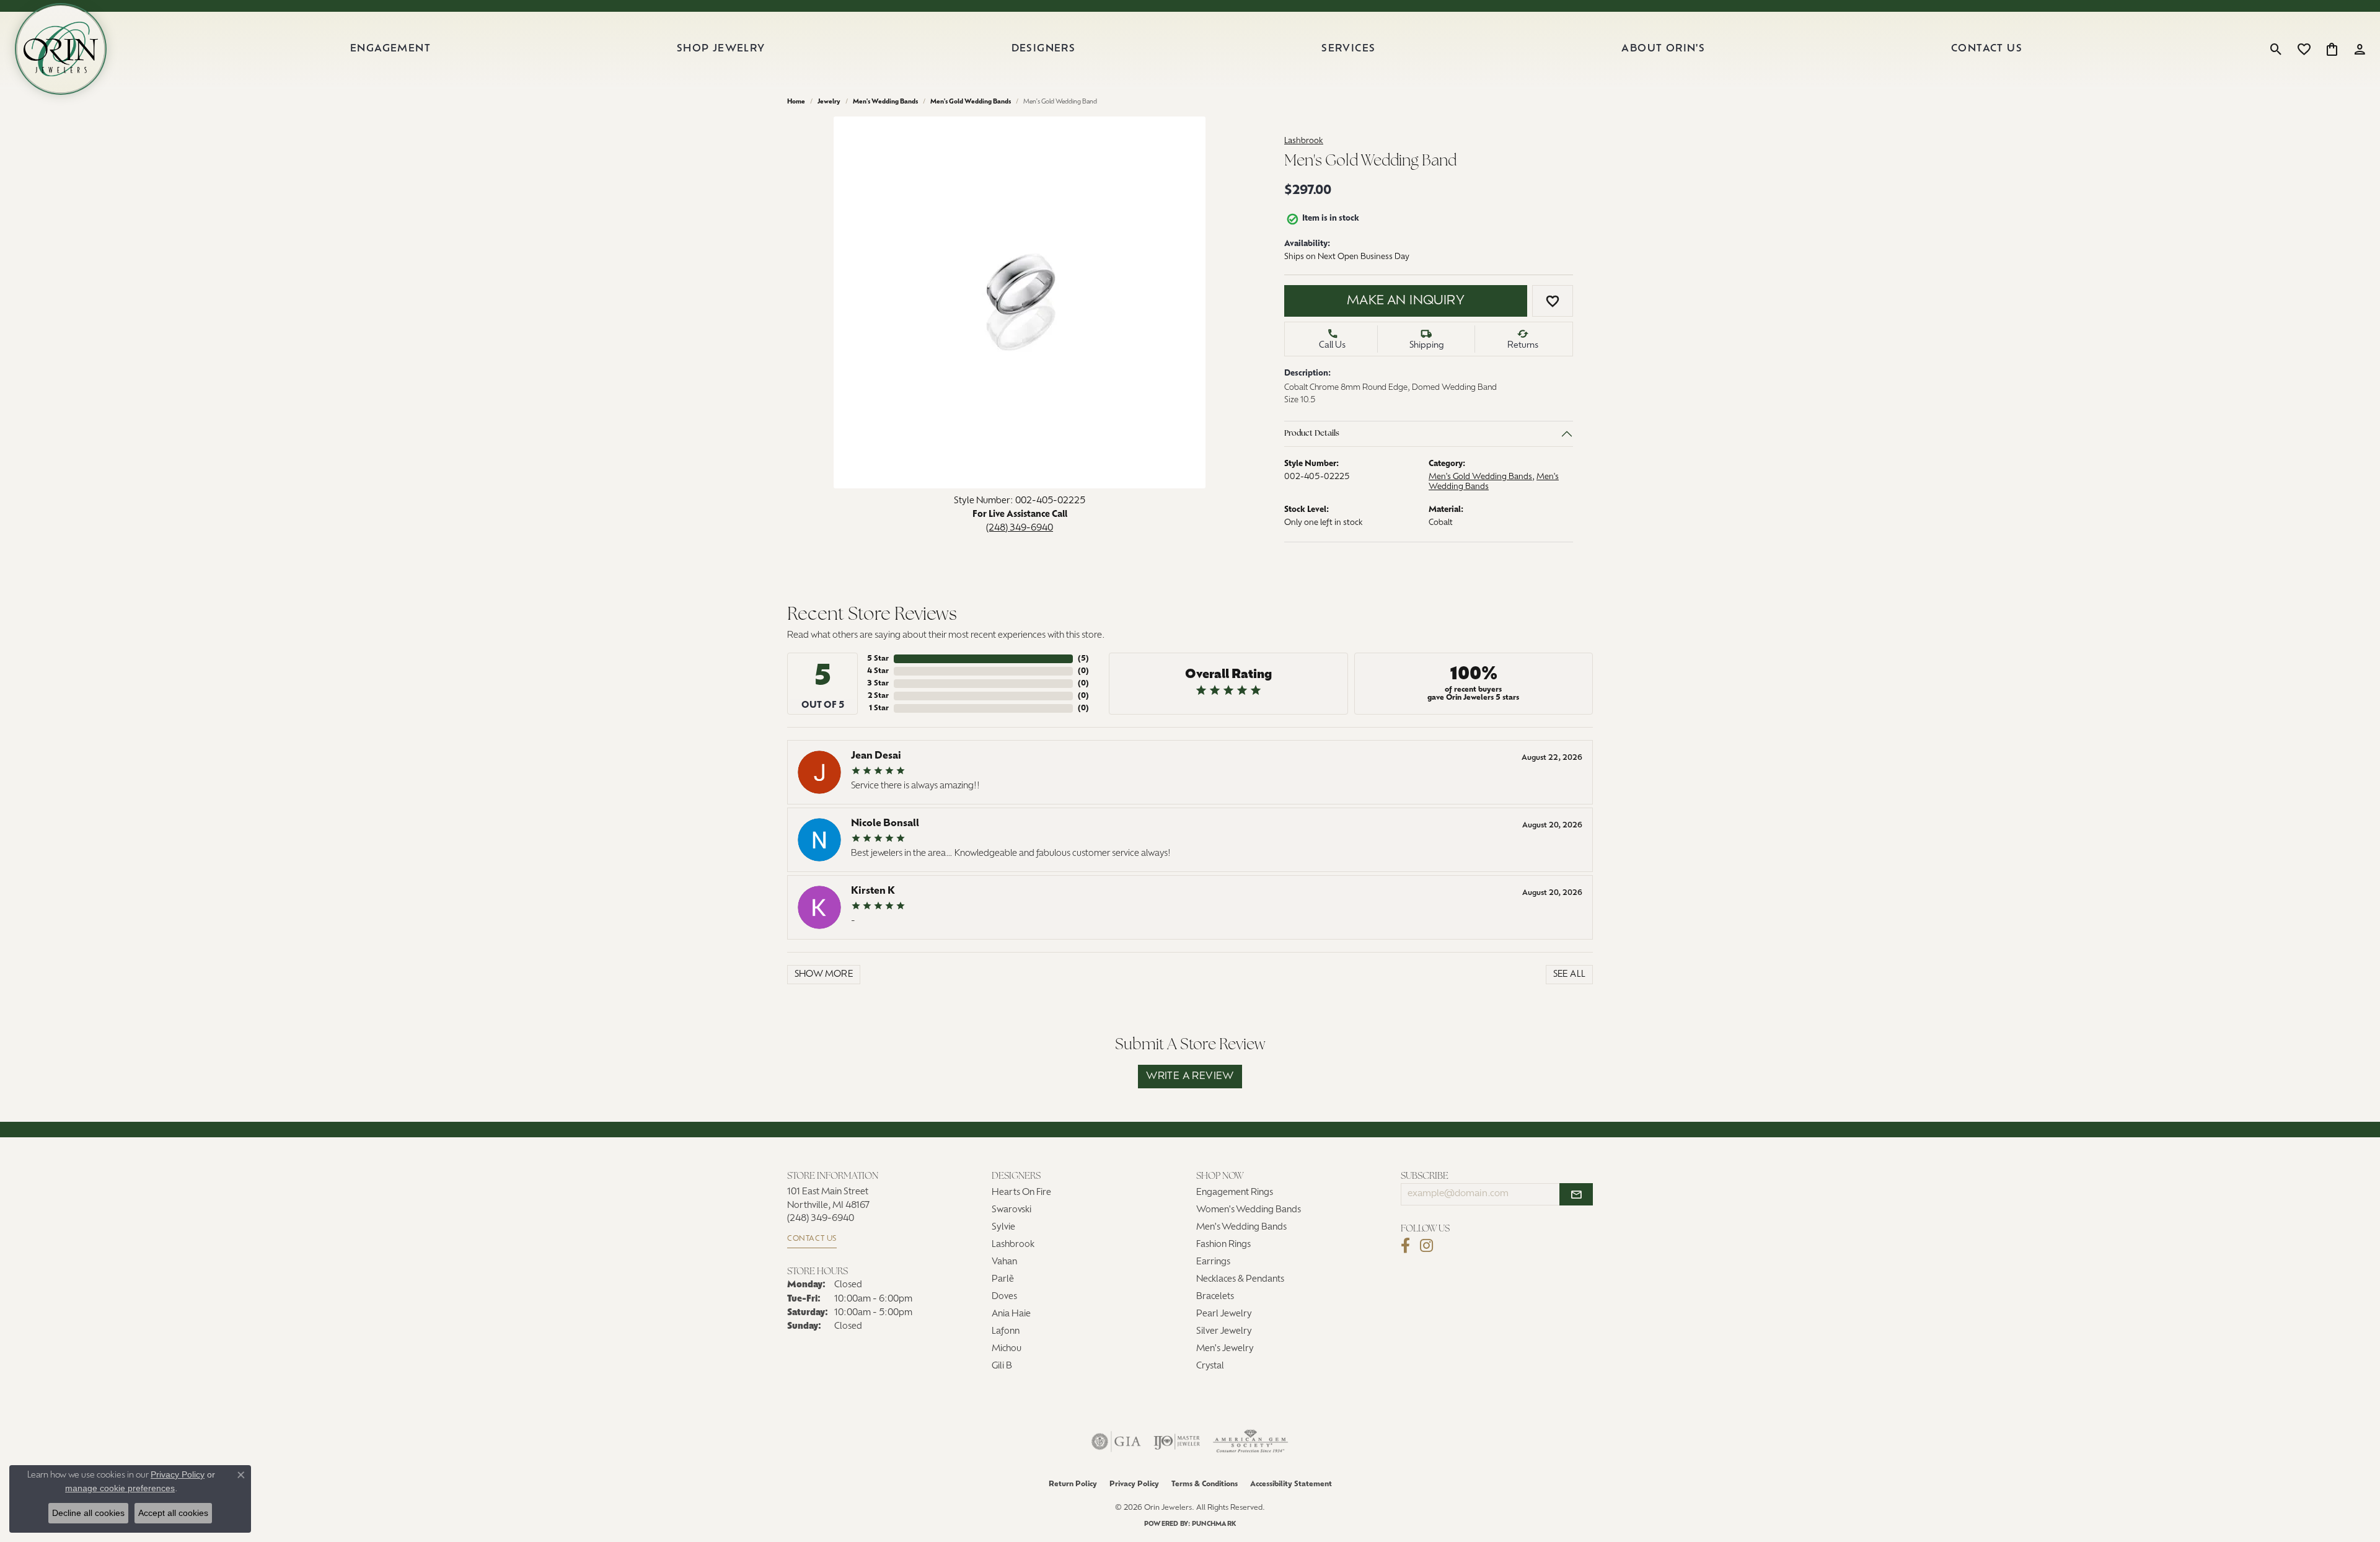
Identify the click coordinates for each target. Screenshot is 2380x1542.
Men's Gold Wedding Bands (971, 102)
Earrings (1213, 1262)
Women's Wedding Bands (1249, 1210)
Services (1348, 49)
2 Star (878, 696)
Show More (824, 975)
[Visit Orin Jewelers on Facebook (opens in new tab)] (1405, 1246)
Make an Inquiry (1406, 301)
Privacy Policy (1134, 1484)
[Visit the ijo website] (1177, 1442)
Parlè (1003, 1280)
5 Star (878, 659)
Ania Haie (1011, 1314)
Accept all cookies (173, 1513)
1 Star (879, 708)
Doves (1004, 1297)
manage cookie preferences (120, 1488)
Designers (1044, 49)
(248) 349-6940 (1020, 528)
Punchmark (1214, 1524)
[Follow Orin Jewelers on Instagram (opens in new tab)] (1426, 1246)
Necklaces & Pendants (1240, 1280)
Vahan (1004, 1262)
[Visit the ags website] (1250, 1442)
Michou (1007, 1349)
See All (1570, 975)
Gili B (1002, 1366)
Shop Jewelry (721, 49)
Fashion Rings (1223, 1245)
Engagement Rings (1235, 1193)
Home (796, 102)
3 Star (878, 684)
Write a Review (1190, 1077)
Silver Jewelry (1224, 1332)
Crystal (1210, 1366)
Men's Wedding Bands (885, 102)
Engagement (390, 49)
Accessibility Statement (1291, 1484)
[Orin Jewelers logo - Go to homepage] (61, 49)
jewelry (829, 102)
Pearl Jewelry (1224, 1314)
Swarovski (1011, 1210)
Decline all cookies (88, 1513)
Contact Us (1987, 49)
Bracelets (1215, 1297)
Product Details (1312, 434)
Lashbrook (1304, 141)
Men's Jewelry (1225, 1349)
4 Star (878, 671)
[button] (2276, 49)
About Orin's (1663, 49)
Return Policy (1073, 1484)
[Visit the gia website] (1116, 1442)
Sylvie (1003, 1227)
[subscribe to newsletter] (1576, 1194)
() (1083, 659)
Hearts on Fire (1021, 1193)
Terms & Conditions (1205, 1484)
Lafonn (1006, 1332)
